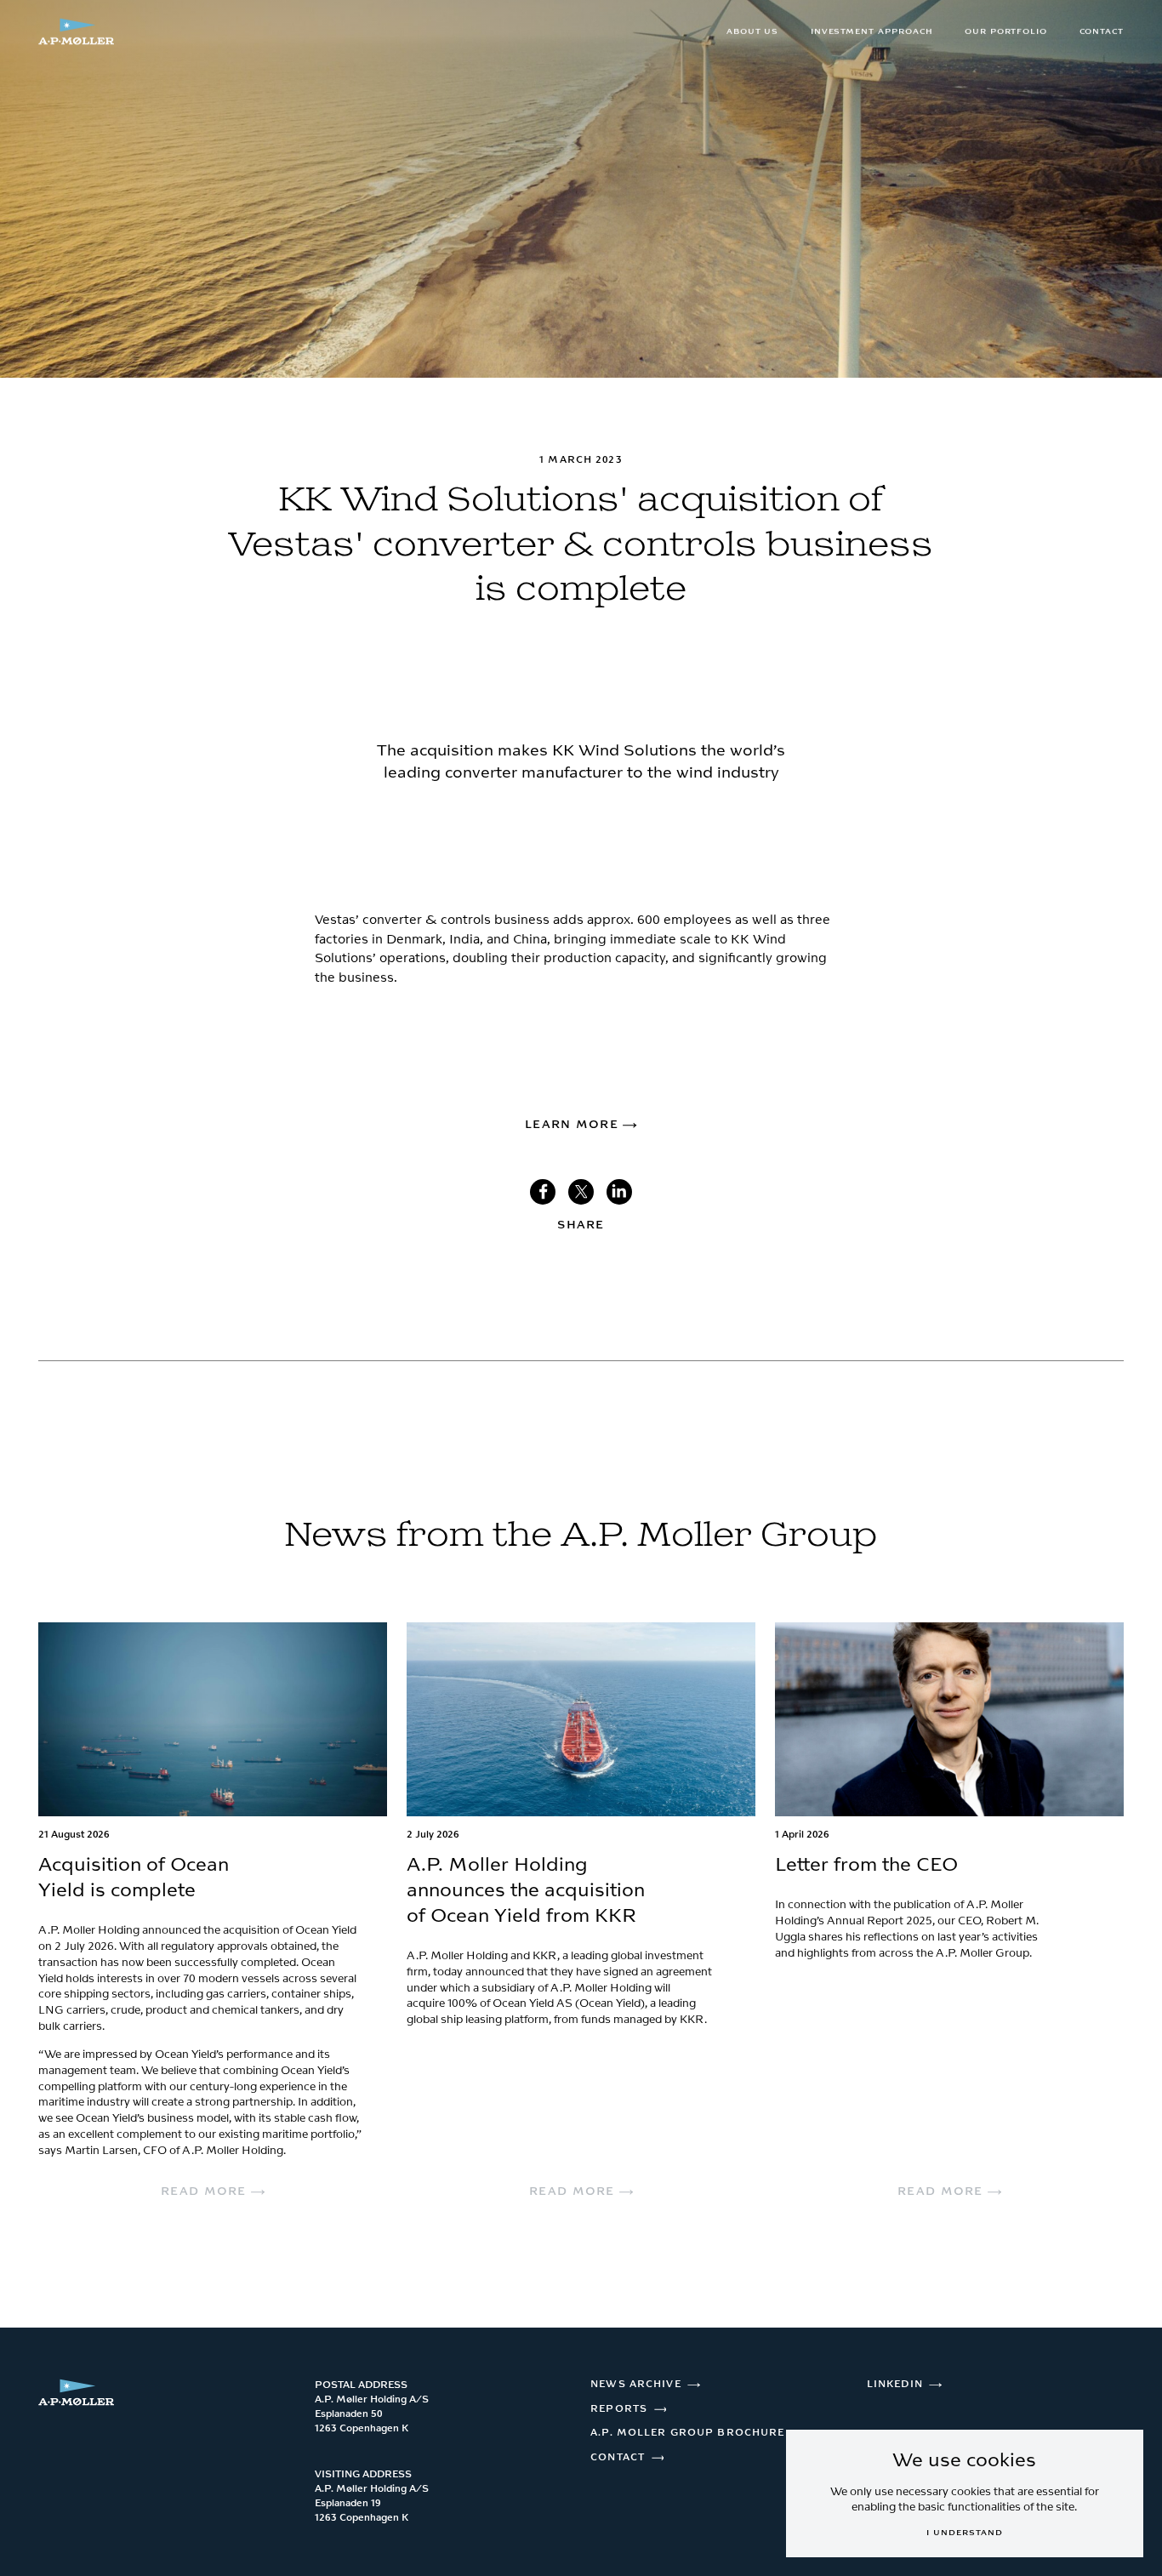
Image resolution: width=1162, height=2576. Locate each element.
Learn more (574, 1125)
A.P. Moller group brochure (687, 2433)
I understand (964, 2533)
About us (753, 31)
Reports (619, 2409)
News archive (635, 2384)
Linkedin (895, 2384)
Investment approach (872, 31)
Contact (1102, 31)
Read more (206, 2191)
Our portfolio (1006, 31)
